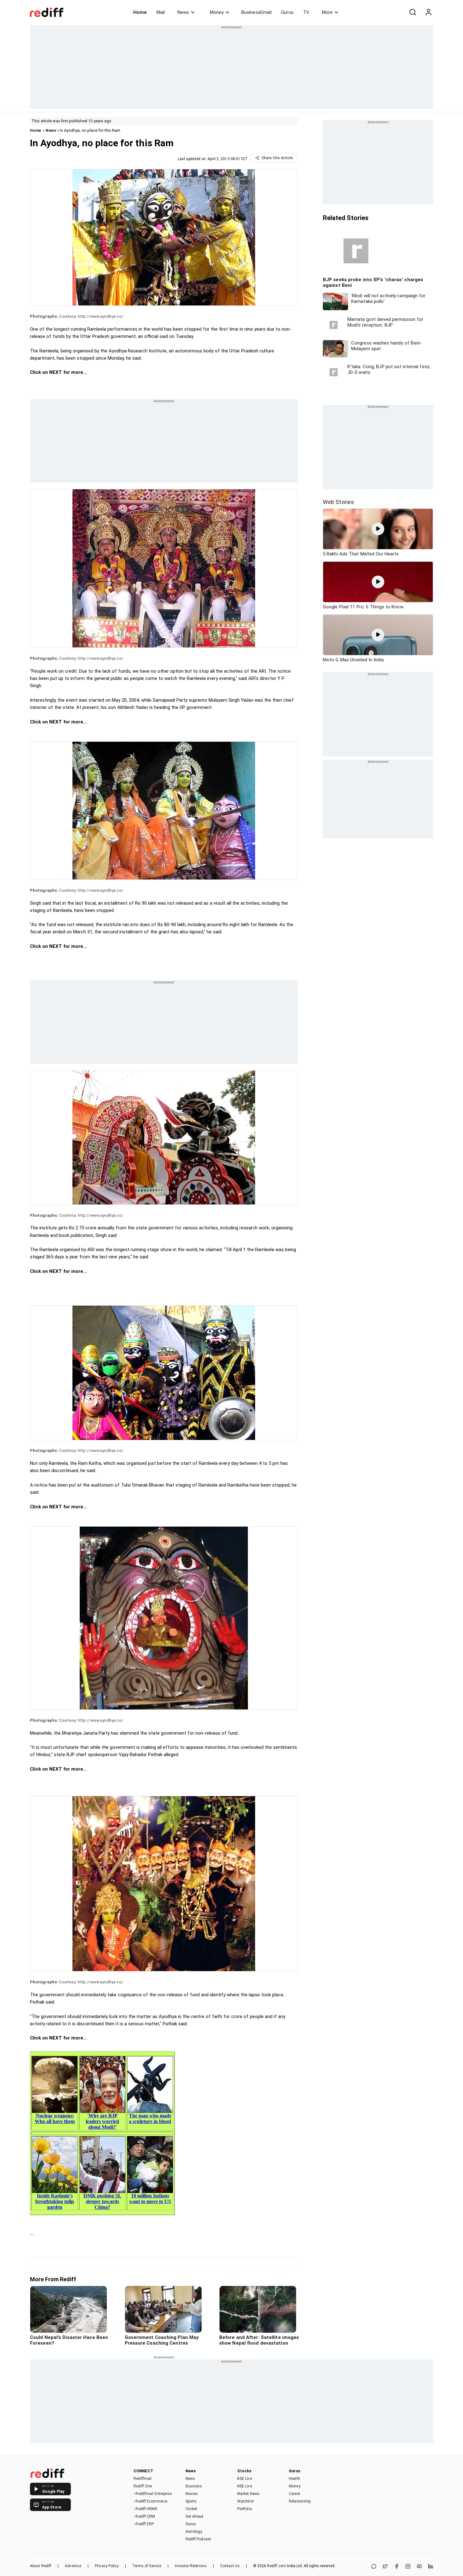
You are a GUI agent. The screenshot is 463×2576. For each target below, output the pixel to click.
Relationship (300, 2501)
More (327, 12)
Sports (191, 2501)
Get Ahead (194, 2516)
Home (140, 12)
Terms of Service (147, 2566)
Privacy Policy (107, 2566)
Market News (248, 2494)
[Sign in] (428, 12)
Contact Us (230, 2566)
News (183, 12)
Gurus (287, 12)
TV (306, 12)
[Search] (413, 12)
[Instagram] (408, 2567)
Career (294, 2494)
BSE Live (245, 2479)
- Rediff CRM (144, 2516)
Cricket (191, 2509)
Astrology (194, 2532)
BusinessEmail (256, 12)
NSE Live (245, 2486)
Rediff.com (277, 2566)
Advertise (73, 2566)
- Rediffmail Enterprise (153, 2494)
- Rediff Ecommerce (150, 2501)
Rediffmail (143, 2479)
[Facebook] (397, 2567)
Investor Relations (191, 2566)
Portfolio (245, 2509)
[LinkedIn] (431, 2567)
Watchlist (246, 2501)
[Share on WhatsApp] (374, 2567)
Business (194, 2486)
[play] (378, 529)
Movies (192, 2494)
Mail (161, 12)
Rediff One (143, 2486)
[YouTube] (419, 2567)
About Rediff (41, 2566)
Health (294, 2479)
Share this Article (277, 158)
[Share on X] (385, 2567)
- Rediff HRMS (145, 2509)
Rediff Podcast (198, 2539)
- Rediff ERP (144, 2524)
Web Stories (338, 502)
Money (217, 12)
